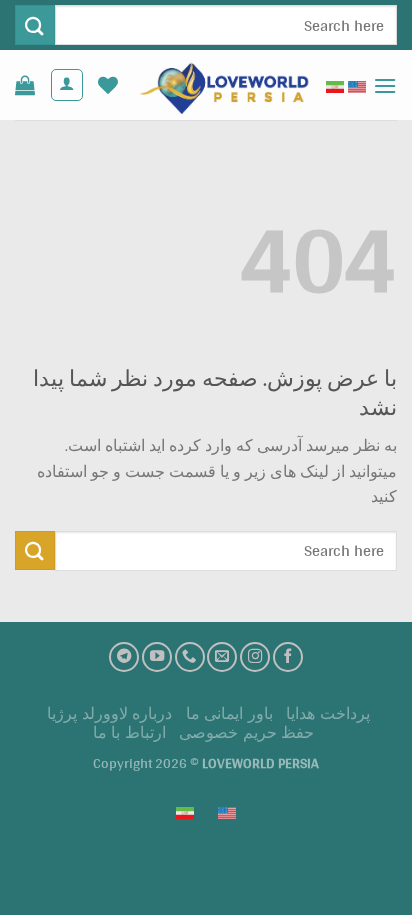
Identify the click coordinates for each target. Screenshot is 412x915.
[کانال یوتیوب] (157, 657)
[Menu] (385, 85)
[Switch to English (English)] (357, 85)
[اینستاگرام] (255, 657)
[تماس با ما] (190, 657)
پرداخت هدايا (328, 713)
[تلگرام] (124, 657)
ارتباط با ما (129, 732)
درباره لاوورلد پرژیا (109, 713)
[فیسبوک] (288, 657)
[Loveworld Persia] (222, 85)
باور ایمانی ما (229, 713)
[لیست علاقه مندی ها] (108, 85)
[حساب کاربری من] (67, 85)
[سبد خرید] (25, 85)
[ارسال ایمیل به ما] (222, 657)
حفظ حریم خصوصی (246, 732)
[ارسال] (35, 24)
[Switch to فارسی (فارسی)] (335, 85)
